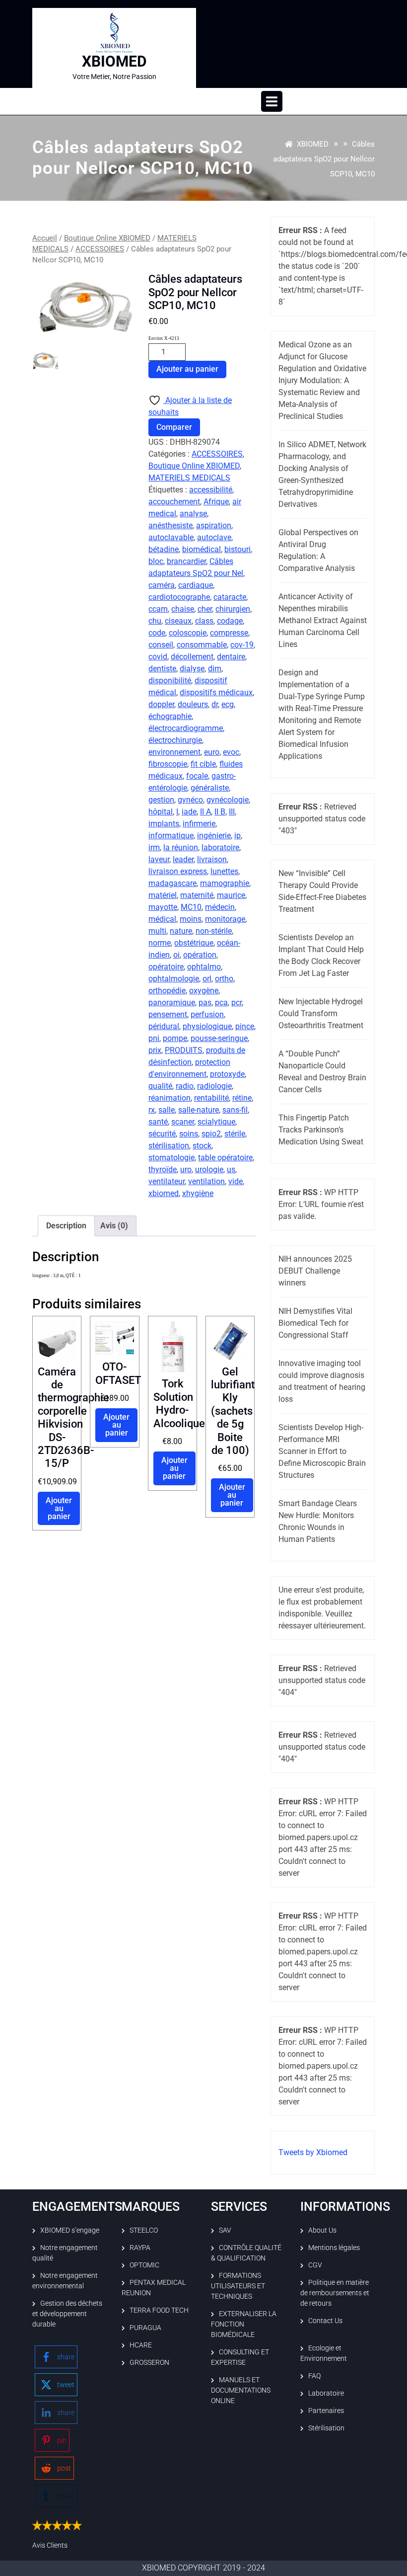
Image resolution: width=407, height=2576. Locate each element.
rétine (242, 1098)
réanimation (170, 1098)
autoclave (214, 537)
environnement (174, 752)
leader (183, 859)
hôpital (161, 812)
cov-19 (242, 645)
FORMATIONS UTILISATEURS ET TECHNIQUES (238, 2286)
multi (157, 931)
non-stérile (214, 931)
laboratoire (220, 847)
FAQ (314, 2376)
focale (197, 776)
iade (189, 812)
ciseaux (178, 621)
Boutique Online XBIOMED (107, 238)
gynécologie (228, 800)
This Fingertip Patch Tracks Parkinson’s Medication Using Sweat (321, 1130)
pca (221, 1003)
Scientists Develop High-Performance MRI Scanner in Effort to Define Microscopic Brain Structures (322, 1451)
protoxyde (227, 1074)
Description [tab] (66, 1226)
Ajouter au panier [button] (59, 1508)
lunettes (224, 871)
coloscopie (188, 633)
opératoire (166, 967)
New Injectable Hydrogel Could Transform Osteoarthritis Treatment (321, 1013)
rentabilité (211, 1098)
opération (200, 955)
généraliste (210, 788)
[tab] (272, 101)
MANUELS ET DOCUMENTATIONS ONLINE (241, 2390)
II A (205, 812)
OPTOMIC (144, 2265)
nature (181, 931)
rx (152, 1110)
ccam (158, 609)
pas (205, 1003)
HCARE (141, 2345)
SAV (225, 2230)
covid (158, 657)
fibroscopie (168, 764)
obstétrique (194, 943)
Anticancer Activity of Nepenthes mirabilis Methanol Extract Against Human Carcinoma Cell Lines (323, 620)
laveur (159, 859)
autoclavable (171, 537)
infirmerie (199, 824)
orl (207, 979)
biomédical (202, 549)
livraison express (178, 871)
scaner (183, 1122)
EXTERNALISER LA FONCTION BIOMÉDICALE (244, 2324)
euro (212, 752)
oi (176, 955)
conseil (161, 645)
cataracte (230, 597)
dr (215, 704)
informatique (171, 836)
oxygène (204, 991)
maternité (197, 895)
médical (162, 919)
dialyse (192, 669)
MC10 (191, 907)
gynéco (190, 800)
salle (167, 1110)
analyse (193, 514)
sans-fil (235, 1110)
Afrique (216, 502)
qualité (160, 1086)
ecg (228, 704)
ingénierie (214, 836)
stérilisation (169, 1146)
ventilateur (167, 1181)
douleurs (193, 704)
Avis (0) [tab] (114, 1226)
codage (230, 621)
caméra (162, 585)
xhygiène (198, 1193)
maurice (231, 895)
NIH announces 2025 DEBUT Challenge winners (315, 1271)
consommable (202, 645)
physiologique (207, 1026)
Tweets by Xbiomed (313, 2152)
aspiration (214, 525)
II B (220, 812)
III (232, 812)
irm (154, 847)
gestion (161, 800)
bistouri (237, 549)
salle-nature (199, 1110)
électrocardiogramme (186, 728)
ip (237, 836)
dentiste (162, 669)
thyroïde (163, 1169)
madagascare (172, 883)
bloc (156, 561)
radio (185, 1086)
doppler (161, 704)
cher (205, 609)
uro (186, 1169)
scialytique (216, 1122)
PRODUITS (184, 1050)
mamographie (225, 883)
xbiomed (164, 1193)
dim (215, 669)
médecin (220, 907)
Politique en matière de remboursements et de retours (335, 2293)
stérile (235, 1134)
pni (154, 1038)
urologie (209, 1169)
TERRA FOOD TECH (159, 2310)
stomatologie (171, 1158)
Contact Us (325, 2321)
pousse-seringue (219, 1038)
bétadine (164, 549)
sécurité (162, 1134)
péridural (164, 1026)
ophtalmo (204, 967)
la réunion (181, 847)
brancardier (186, 561)
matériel (163, 895)
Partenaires (326, 2411)
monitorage (225, 919)
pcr (237, 1003)
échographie (170, 716)
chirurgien (233, 609)
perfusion (207, 1014)
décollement (192, 657)
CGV (315, 2265)
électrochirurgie (175, 740)
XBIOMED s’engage (70, 2230)
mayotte (163, 907)
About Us (322, 2230)
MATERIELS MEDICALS (189, 478)
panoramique (172, 1003)
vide (236, 1181)
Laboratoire (326, 2393)
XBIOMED (114, 61)
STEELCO (144, 2230)
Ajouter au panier (187, 369)
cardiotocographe (179, 597)
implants (164, 824)
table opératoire (225, 1158)
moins (191, 919)
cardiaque (196, 585)
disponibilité (170, 681)
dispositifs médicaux (216, 692)
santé (158, 1122)
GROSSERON (149, 2362)
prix (155, 1050)
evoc (231, 752)
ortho (224, 979)
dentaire (231, 657)
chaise (183, 609)
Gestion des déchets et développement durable (67, 2314)
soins (189, 1134)
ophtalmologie (174, 979)
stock (202, 1146)
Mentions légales (334, 2248)
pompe (175, 1038)
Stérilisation (326, 2428)
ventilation (206, 1181)
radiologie (214, 1086)
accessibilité (211, 490)
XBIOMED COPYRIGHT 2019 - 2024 (203, 2568)
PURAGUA (145, 2328)
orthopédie (167, 991)
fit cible (203, 764)
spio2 (211, 1134)
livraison (212, 859)
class (204, 621)
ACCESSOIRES (100, 249)
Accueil (45, 238)
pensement (168, 1014)
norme (160, 943)
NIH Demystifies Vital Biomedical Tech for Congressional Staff (315, 1323)
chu (155, 621)
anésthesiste (170, 525)
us (231, 1169)
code (157, 633)
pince (245, 1026)
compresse (229, 633)
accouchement (174, 502)
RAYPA (140, 2248)
